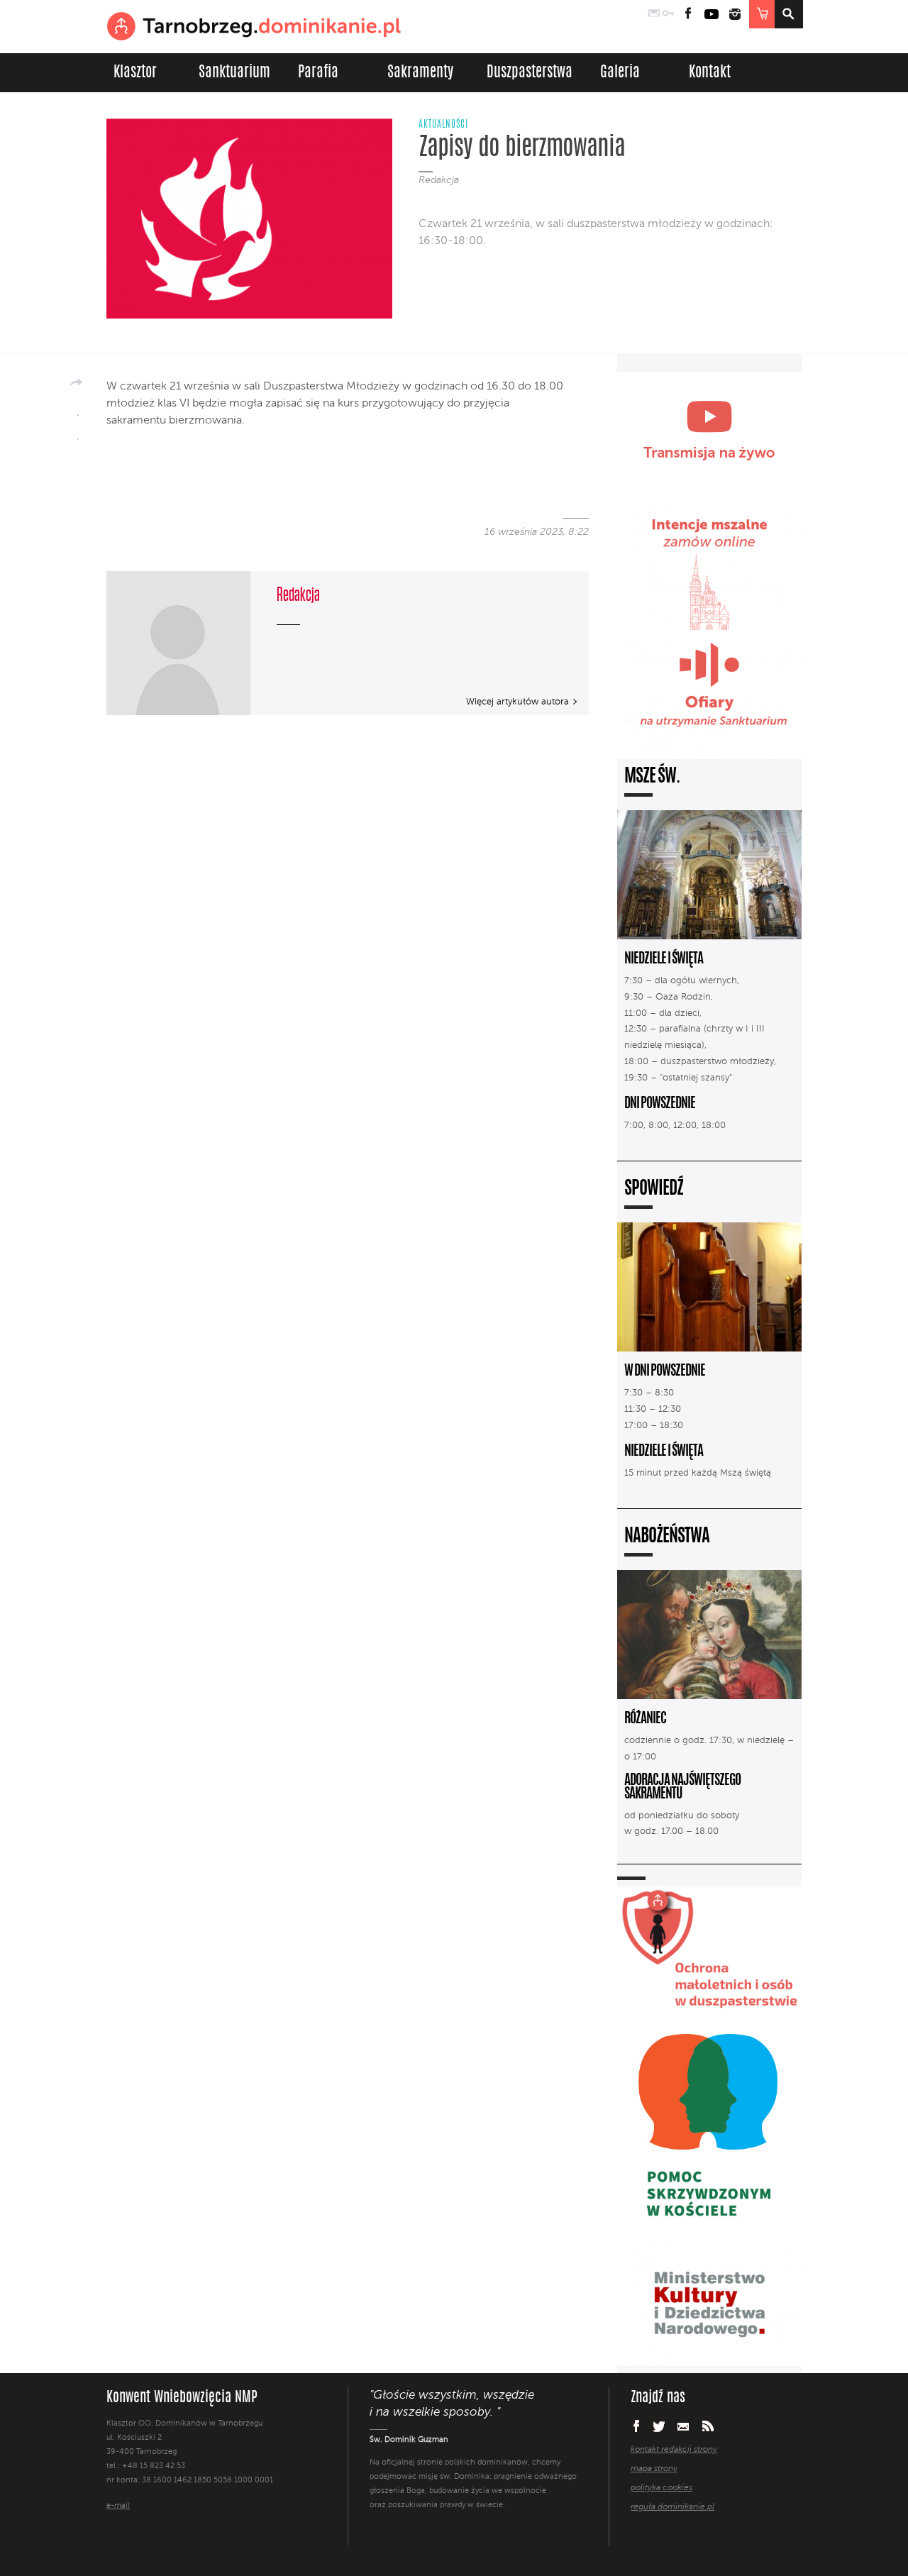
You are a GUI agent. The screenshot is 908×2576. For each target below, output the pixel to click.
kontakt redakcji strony (674, 2450)
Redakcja (439, 180)
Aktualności (443, 125)
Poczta (654, 14)
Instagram (735, 14)
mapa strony (654, 2469)
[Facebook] (78, 410)
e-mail (118, 2506)
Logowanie (668, 14)
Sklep (762, 14)
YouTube (712, 14)
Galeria (620, 73)
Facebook (688, 14)
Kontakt (710, 73)
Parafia (318, 73)
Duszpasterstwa (530, 73)
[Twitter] (78, 434)
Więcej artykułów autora (517, 702)
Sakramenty (420, 73)
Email (683, 2426)
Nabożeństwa (667, 1537)
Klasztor (135, 73)
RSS (708, 2426)
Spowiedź (654, 1189)
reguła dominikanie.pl (672, 2507)
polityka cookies (661, 2488)
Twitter (659, 2426)
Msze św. (652, 777)
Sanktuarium (234, 73)
